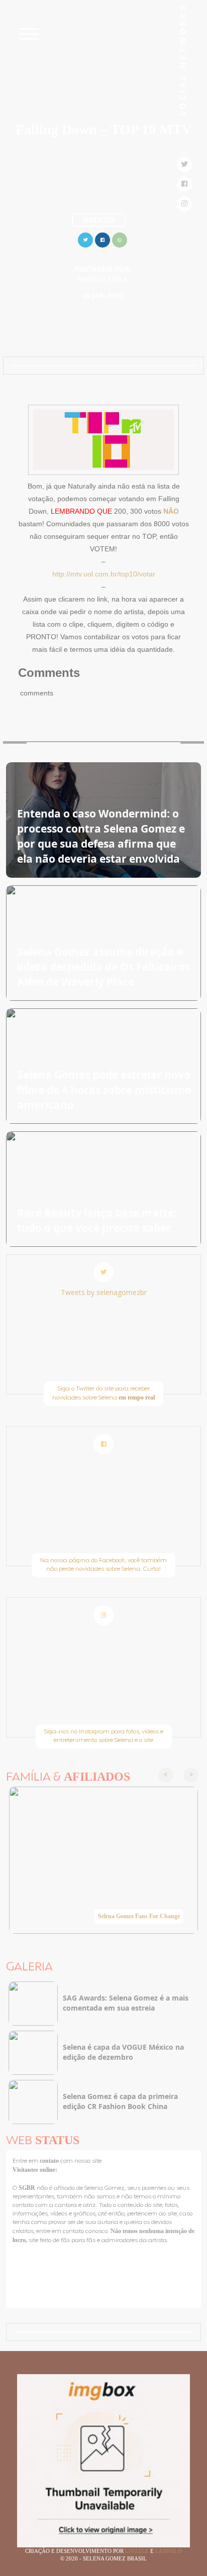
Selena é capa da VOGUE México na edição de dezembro (123, 2052)
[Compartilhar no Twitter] (85, 239)
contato (50, 2161)
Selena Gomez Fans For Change (139, 1916)
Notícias (99, 220)
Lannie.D (169, 2551)
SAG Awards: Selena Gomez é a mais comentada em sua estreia (126, 2003)
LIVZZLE (138, 2551)
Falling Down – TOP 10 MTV (104, 129)
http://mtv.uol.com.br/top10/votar (104, 574)
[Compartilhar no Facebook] (102, 239)
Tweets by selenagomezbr (104, 1292)
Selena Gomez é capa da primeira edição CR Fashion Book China (120, 2101)
